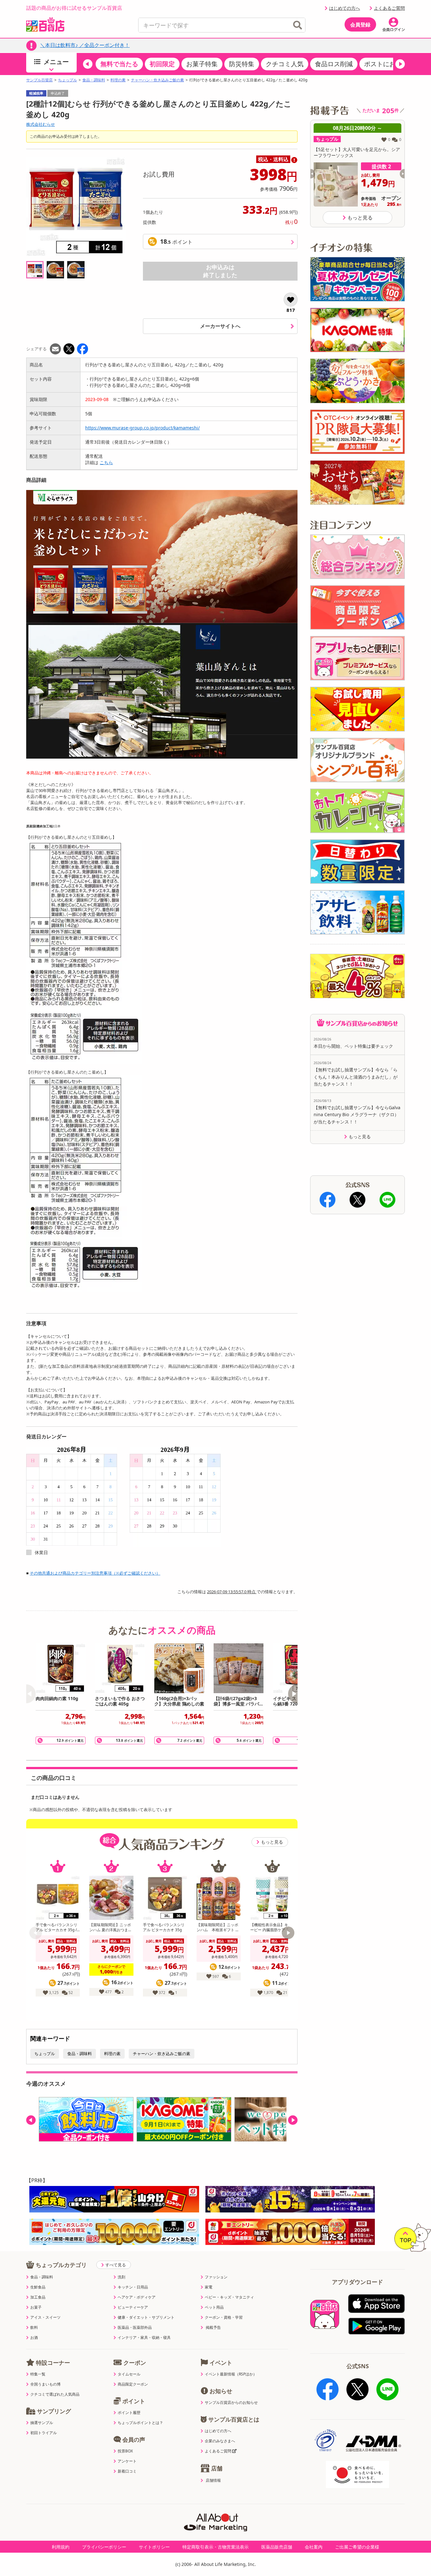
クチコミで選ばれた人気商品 (55, 2394)
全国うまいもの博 (45, 2384)
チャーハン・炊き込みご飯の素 (157, 80)
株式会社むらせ (41, 124)
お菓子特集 (202, 64)
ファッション (216, 2277)
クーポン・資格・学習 (224, 2317)
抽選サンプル (42, 2423)
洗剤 (121, 2277)
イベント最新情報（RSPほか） (231, 2374)
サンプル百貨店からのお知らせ (231, 2403)
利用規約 (61, 2547)
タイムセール (129, 2374)
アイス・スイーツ (45, 2317)
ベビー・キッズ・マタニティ (229, 2297)
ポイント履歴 (129, 2413)
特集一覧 (38, 2374)
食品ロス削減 (334, 64)
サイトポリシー (154, 2547)
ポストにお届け (386, 64)
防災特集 (242, 64)
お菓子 (36, 2307)
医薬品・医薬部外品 (135, 2328)
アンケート (127, 2461)
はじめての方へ (345, 8)
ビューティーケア (133, 2307)
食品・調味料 (94, 80)
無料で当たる (119, 64)
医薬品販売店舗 (277, 2547)
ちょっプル (68, 80)
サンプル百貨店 (39, 80)
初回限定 (162, 64)
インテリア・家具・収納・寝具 (144, 2338)
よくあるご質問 (389, 8)
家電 (209, 2287)
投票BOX (125, 2451)
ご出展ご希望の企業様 (357, 2547)
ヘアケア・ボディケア (137, 2297)
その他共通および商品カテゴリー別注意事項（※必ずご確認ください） (95, 1573)
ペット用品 (214, 2307)
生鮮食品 (38, 2287)
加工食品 (38, 2297)
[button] (88, 64)
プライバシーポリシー (104, 2547)
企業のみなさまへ (220, 2441)
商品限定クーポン (133, 2384)
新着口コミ (127, 2471)
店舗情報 (213, 2480)
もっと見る (272, 1842)
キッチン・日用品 (133, 2287)
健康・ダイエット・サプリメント (146, 2317)
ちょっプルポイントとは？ (140, 2423)
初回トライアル (44, 2433)
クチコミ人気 (285, 64)
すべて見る (116, 2265)
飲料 (34, 2328)
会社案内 (314, 2547)
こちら (106, 462)
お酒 (34, 2338)
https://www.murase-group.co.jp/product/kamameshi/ (142, 428)
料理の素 (118, 80)
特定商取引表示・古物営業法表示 (215, 2547)
